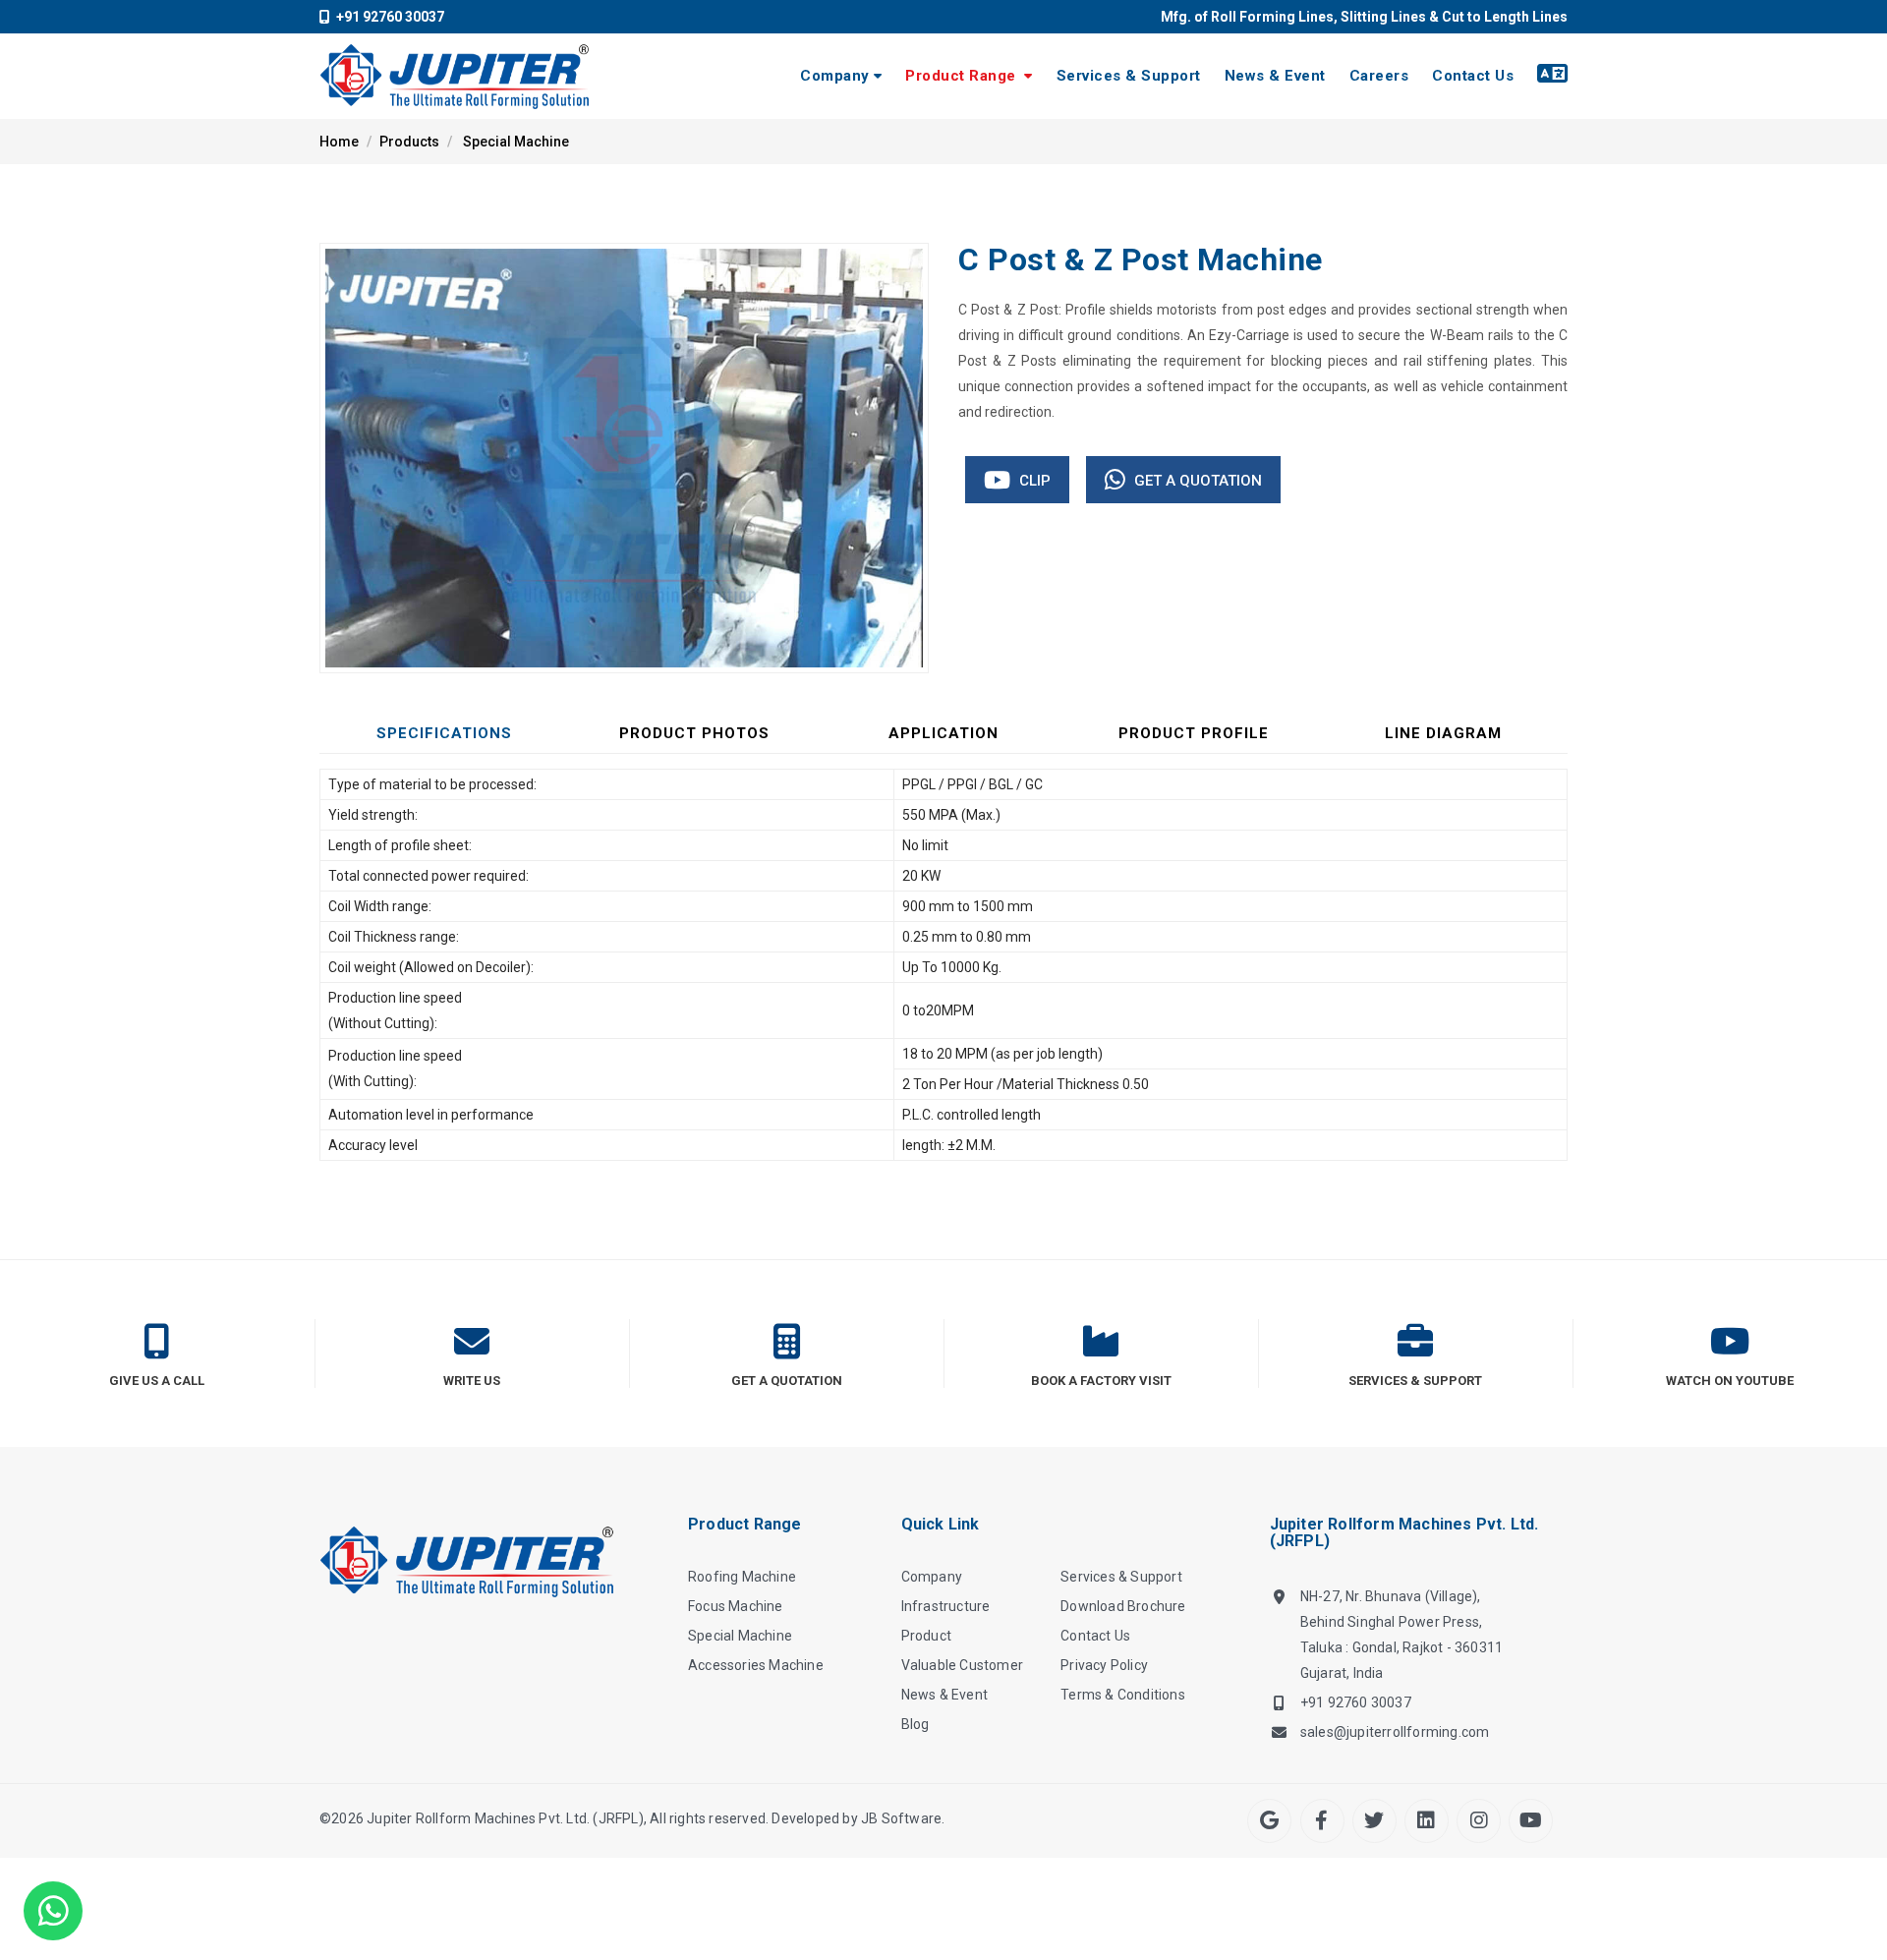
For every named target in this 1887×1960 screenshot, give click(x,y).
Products (409, 142)
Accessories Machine (756, 1665)
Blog (915, 1724)
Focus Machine (736, 1606)
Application (943, 733)
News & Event (1275, 76)
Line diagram (1443, 733)
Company (835, 76)
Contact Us (1473, 76)
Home (339, 142)
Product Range (963, 76)
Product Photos (694, 733)
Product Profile (1194, 733)
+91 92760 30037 (387, 17)
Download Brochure (1123, 1606)
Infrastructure (946, 1606)
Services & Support (1129, 76)
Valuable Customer (962, 1665)
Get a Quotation (1196, 481)
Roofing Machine (742, 1577)
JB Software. (903, 1818)
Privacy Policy (1104, 1665)
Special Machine (516, 142)
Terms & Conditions (1123, 1695)
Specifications (444, 733)
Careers (1379, 76)
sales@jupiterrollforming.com (1395, 1732)
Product (926, 1636)
